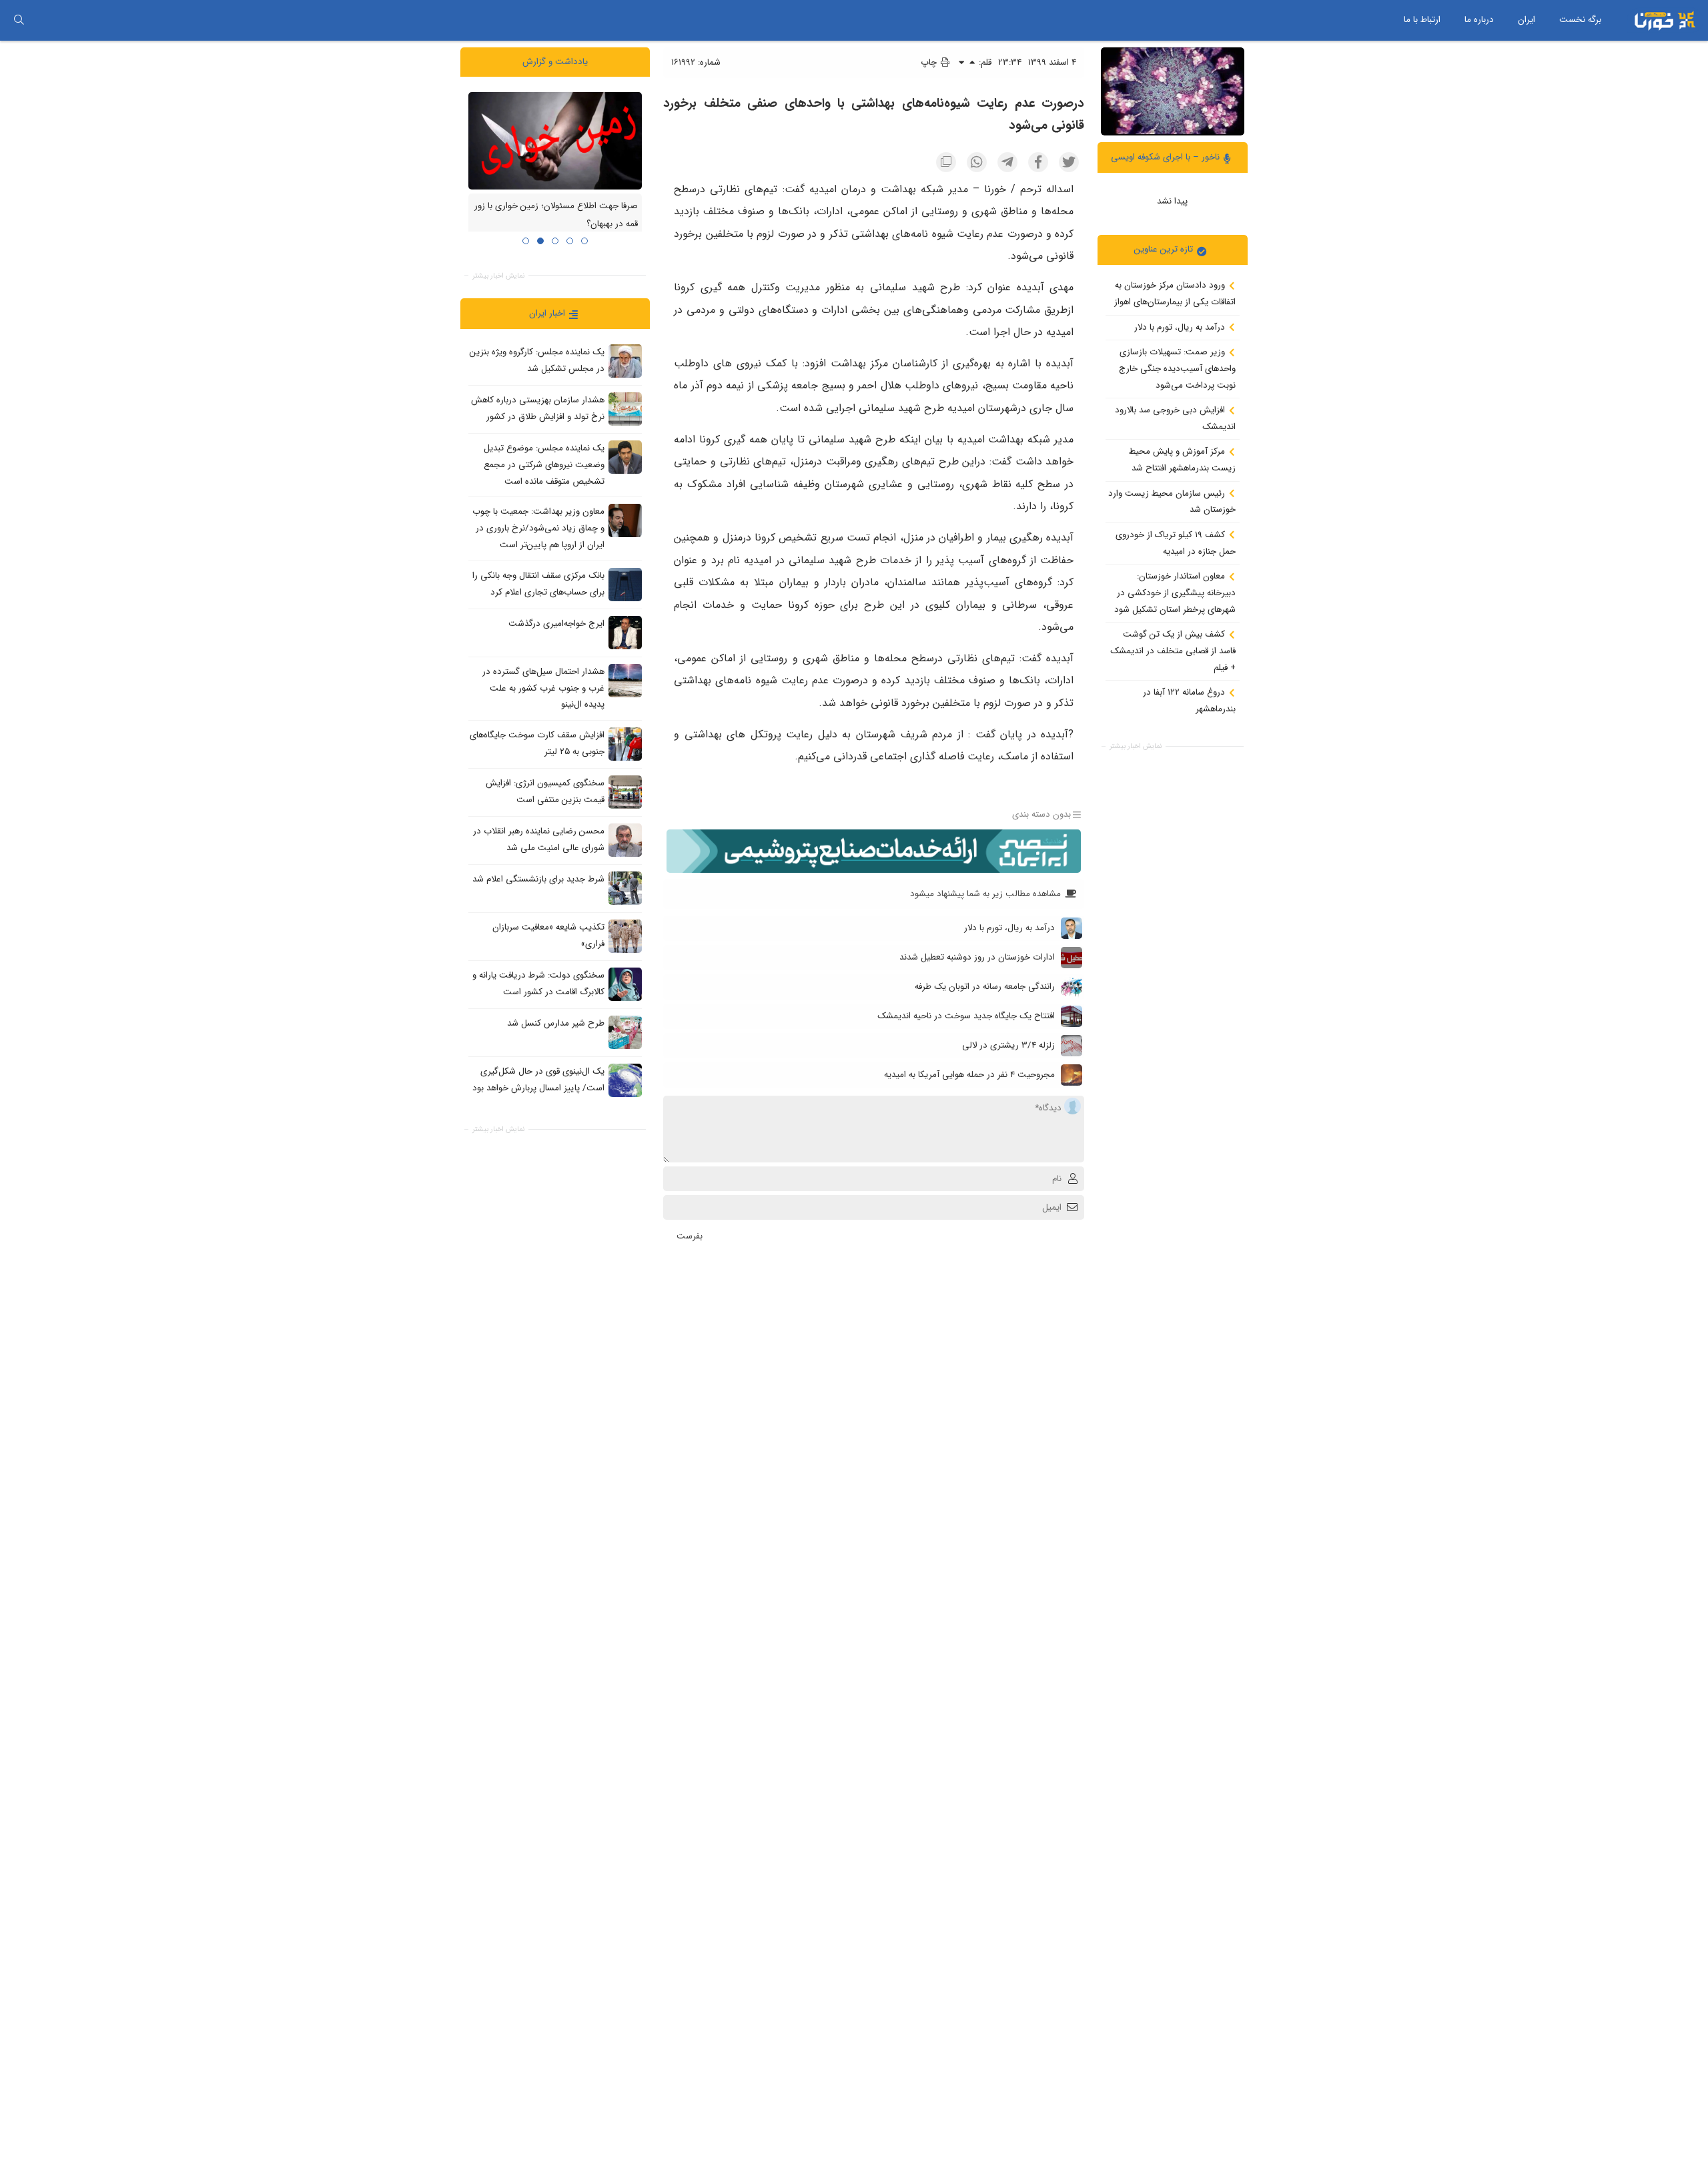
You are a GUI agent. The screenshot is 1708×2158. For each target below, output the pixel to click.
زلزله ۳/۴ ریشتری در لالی (1008, 1045)
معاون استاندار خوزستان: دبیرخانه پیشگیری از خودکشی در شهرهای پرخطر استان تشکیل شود (1175, 593)
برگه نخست (1580, 20)
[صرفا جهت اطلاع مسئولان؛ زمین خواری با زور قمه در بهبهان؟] (555, 140)
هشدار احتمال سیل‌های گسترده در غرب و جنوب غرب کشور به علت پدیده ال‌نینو (543, 688)
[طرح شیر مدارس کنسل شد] (625, 1032)
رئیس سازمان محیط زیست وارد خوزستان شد (1172, 501)
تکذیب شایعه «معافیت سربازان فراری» (548, 936)
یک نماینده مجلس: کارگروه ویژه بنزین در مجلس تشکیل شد (537, 360)
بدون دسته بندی (1041, 814)
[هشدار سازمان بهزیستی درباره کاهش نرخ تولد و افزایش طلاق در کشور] (625, 409)
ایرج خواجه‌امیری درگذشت (556, 624)
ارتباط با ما (1422, 20)
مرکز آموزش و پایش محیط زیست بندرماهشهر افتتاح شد (1182, 460)
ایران (1527, 20)
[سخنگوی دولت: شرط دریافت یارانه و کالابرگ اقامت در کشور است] (625, 984)
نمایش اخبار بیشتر (1136, 746)
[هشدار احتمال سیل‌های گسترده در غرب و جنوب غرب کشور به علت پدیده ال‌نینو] (625, 680)
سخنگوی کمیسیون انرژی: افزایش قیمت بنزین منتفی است (545, 791)
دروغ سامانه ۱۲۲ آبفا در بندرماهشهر (1189, 701)
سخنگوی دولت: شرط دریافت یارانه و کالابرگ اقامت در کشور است (538, 984)
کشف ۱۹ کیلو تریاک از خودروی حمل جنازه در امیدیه (1176, 543)
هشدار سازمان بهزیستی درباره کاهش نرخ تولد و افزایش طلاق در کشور (538, 408)
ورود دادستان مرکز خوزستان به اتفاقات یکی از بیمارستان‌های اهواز (1175, 294)
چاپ (930, 62)
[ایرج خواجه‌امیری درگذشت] (625, 632)
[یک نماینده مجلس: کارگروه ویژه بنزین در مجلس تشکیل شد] (625, 361)
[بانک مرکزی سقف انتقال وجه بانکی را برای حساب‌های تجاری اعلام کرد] (625, 584)
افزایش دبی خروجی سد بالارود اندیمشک (1175, 418)
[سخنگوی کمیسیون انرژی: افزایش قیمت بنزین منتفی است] (625, 791)
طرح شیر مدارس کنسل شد (556, 1023)
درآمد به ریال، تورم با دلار (1181, 327)
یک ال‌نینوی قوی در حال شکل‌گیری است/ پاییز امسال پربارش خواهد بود (538, 1080)
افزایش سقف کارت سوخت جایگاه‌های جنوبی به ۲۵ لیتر (537, 743)
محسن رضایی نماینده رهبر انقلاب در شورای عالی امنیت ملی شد (539, 839)
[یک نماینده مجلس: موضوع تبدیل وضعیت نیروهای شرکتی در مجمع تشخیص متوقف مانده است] (625, 457)
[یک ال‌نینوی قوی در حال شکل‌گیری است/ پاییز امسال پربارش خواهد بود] (625, 1080)
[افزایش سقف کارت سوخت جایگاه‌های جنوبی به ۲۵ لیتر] (625, 743)
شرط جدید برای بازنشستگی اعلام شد (538, 879)
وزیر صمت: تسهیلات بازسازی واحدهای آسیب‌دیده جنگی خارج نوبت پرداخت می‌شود (1177, 368)
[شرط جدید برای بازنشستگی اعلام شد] (625, 887)
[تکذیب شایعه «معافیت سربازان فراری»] (625, 936)
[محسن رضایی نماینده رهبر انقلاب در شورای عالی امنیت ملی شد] (625, 839)
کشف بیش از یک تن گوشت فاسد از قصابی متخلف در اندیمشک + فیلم (1173, 651)
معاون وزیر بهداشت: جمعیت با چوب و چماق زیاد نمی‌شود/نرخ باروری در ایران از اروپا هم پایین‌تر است (538, 528)
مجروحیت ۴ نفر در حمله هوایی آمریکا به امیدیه (969, 1075)
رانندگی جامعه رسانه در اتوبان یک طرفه (985, 987)
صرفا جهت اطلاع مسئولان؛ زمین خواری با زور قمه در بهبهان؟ (556, 215)
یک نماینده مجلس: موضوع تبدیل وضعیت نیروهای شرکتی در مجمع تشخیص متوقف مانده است (544, 464)
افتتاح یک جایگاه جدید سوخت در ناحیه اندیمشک (966, 1016)
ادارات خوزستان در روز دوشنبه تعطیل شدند (977, 957)
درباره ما (1479, 20)
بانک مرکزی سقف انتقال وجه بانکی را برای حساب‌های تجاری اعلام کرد (538, 584)
